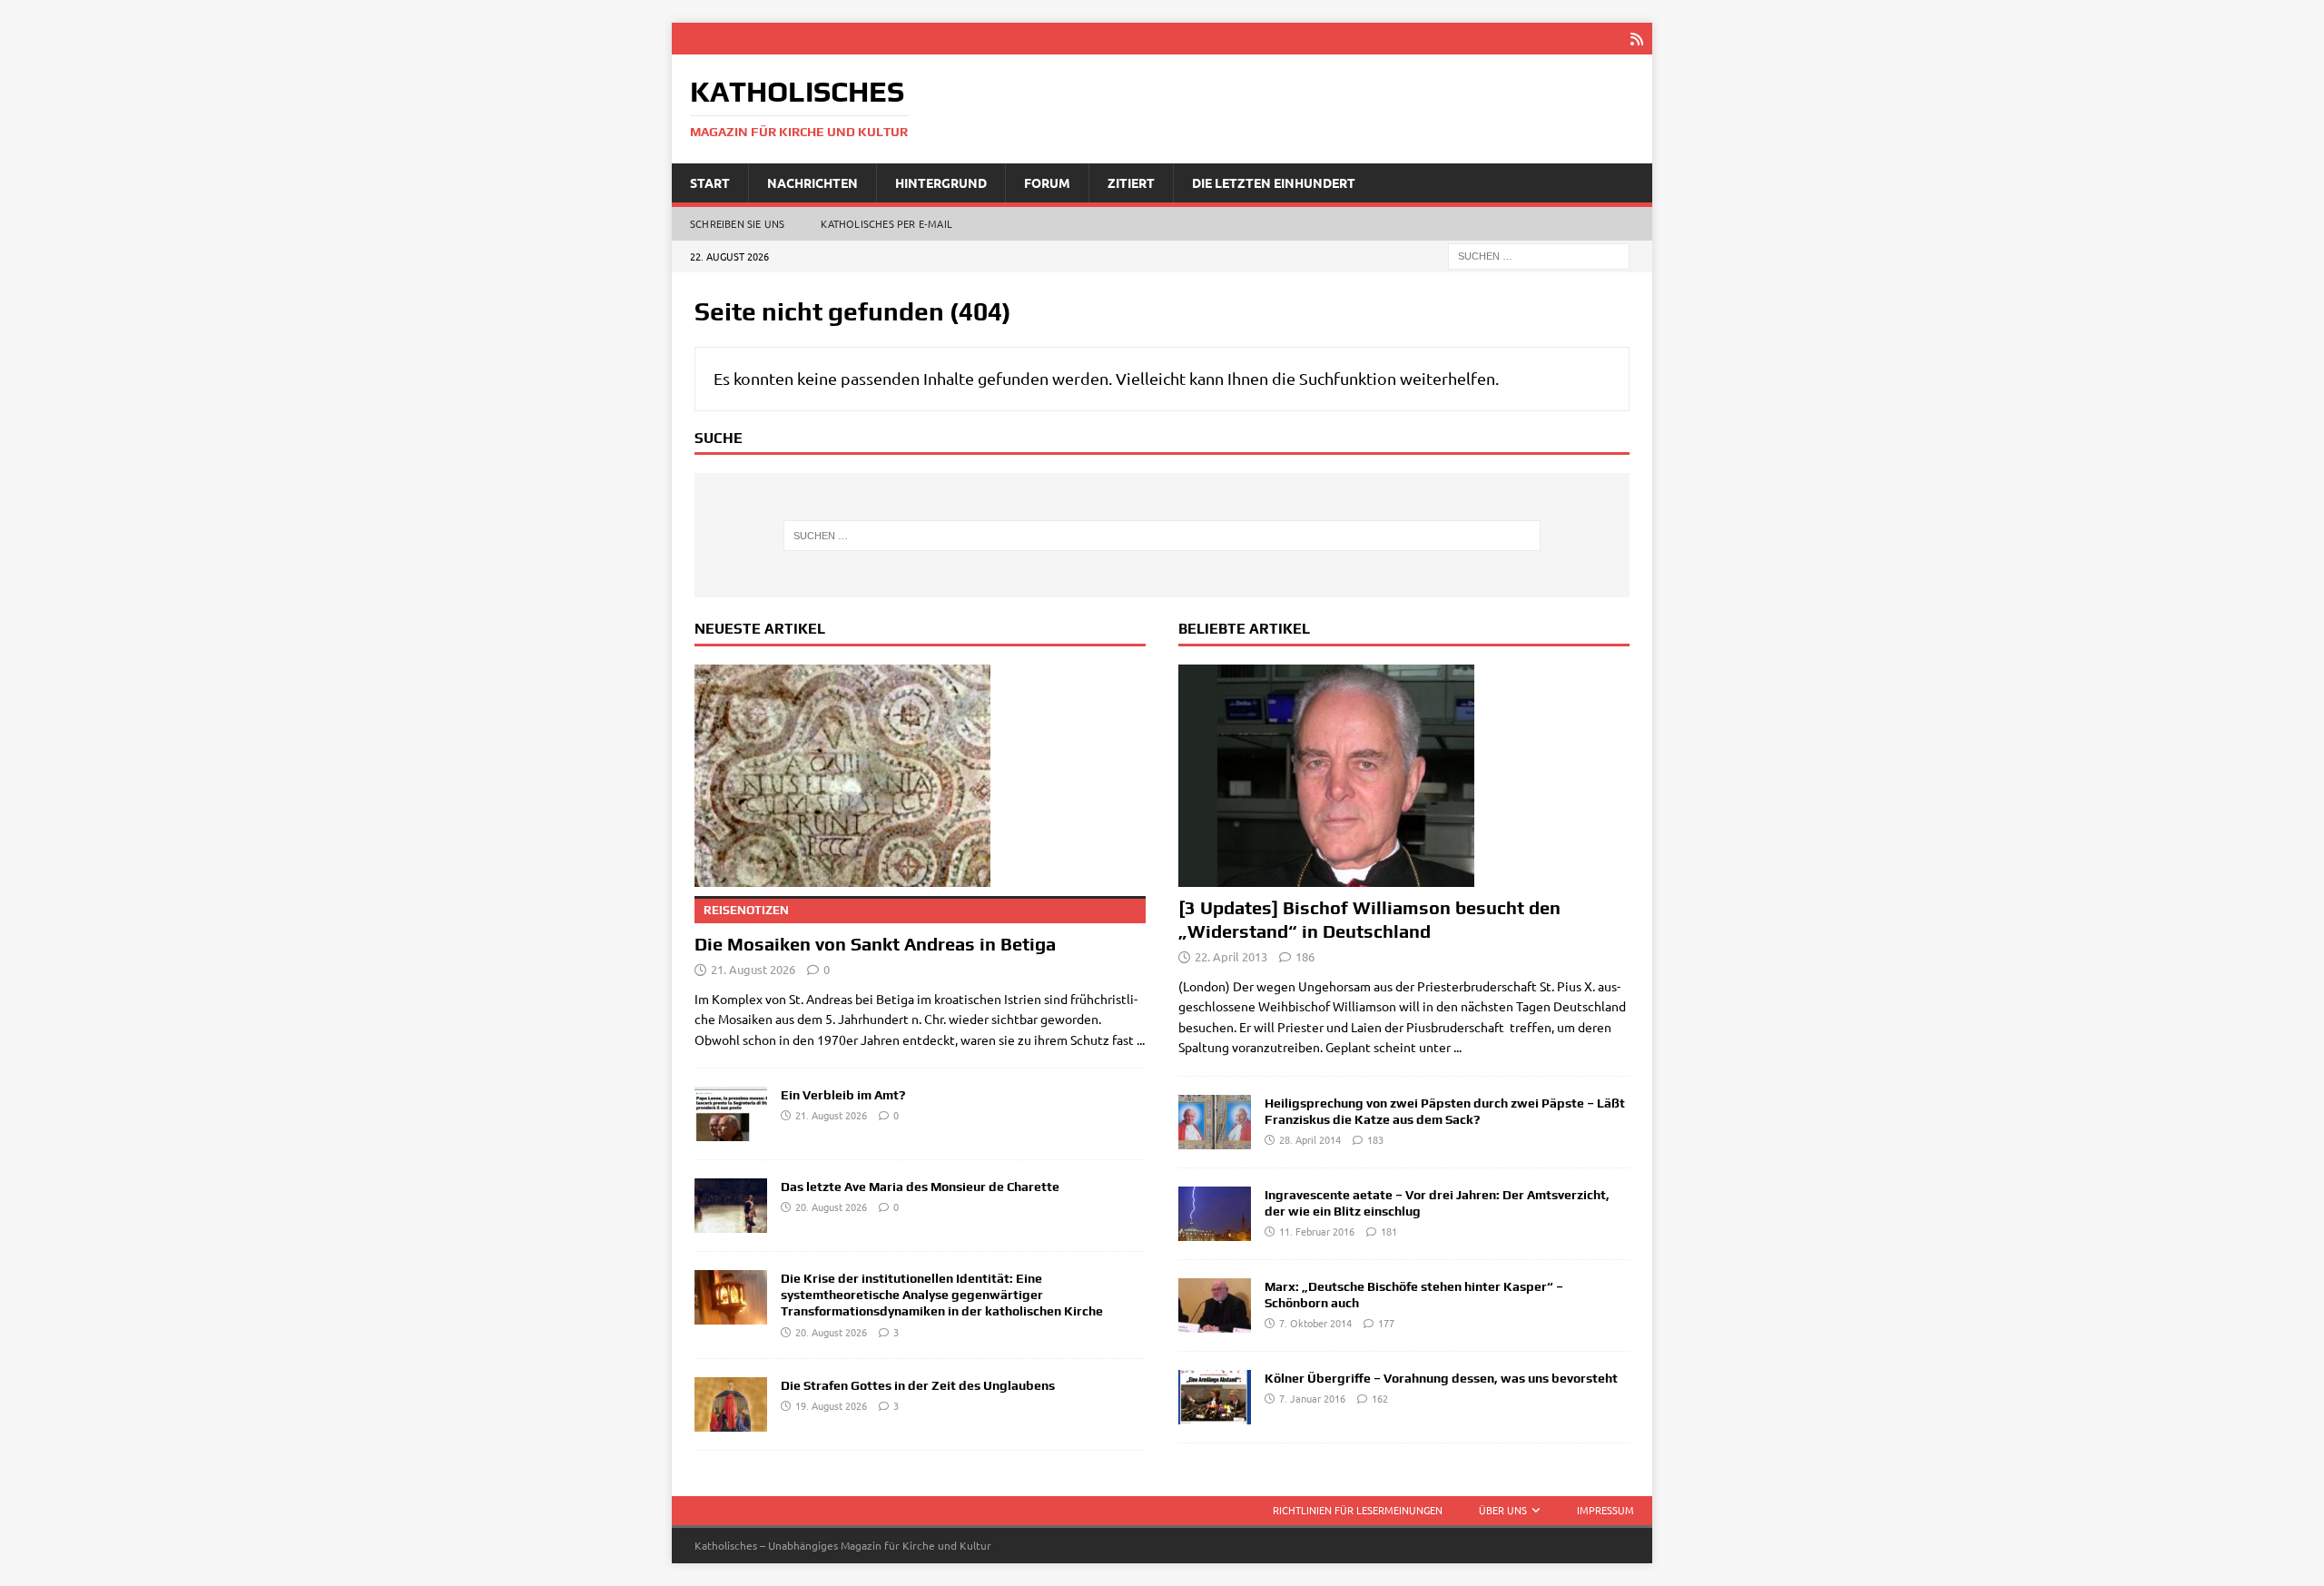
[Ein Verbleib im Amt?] (731, 1114)
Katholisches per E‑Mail (886, 223)
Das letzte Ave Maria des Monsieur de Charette (920, 1187)
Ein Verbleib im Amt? (843, 1095)
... (1141, 1039)
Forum (1047, 182)
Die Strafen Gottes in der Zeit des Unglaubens (918, 1385)
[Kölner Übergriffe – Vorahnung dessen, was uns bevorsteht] (1215, 1397)
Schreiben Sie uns (737, 223)
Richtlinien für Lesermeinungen (1358, 1510)
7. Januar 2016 (1312, 1398)
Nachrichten (812, 182)
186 (1305, 956)
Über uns (1503, 1510)
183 (1375, 1139)
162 (1380, 1398)
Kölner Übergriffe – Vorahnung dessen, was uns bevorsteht (1441, 1378)
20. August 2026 (831, 1207)
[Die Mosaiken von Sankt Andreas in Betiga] (920, 776)
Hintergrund (941, 182)
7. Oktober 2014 (1315, 1323)
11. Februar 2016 (1317, 1231)
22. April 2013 (1231, 956)
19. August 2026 (831, 1405)
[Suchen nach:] (1539, 255)
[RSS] (1636, 39)
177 (1386, 1323)
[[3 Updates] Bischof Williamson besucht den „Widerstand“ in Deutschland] (1404, 776)
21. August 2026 (753, 969)
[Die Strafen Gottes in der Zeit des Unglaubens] (731, 1404)
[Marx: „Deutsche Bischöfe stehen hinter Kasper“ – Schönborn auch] (1215, 1305)
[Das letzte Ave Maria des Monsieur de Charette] (731, 1206)
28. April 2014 (1310, 1139)
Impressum (1605, 1510)
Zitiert (1131, 182)
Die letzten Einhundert (1274, 182)
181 (1389, 1231)
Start (710, 182)
